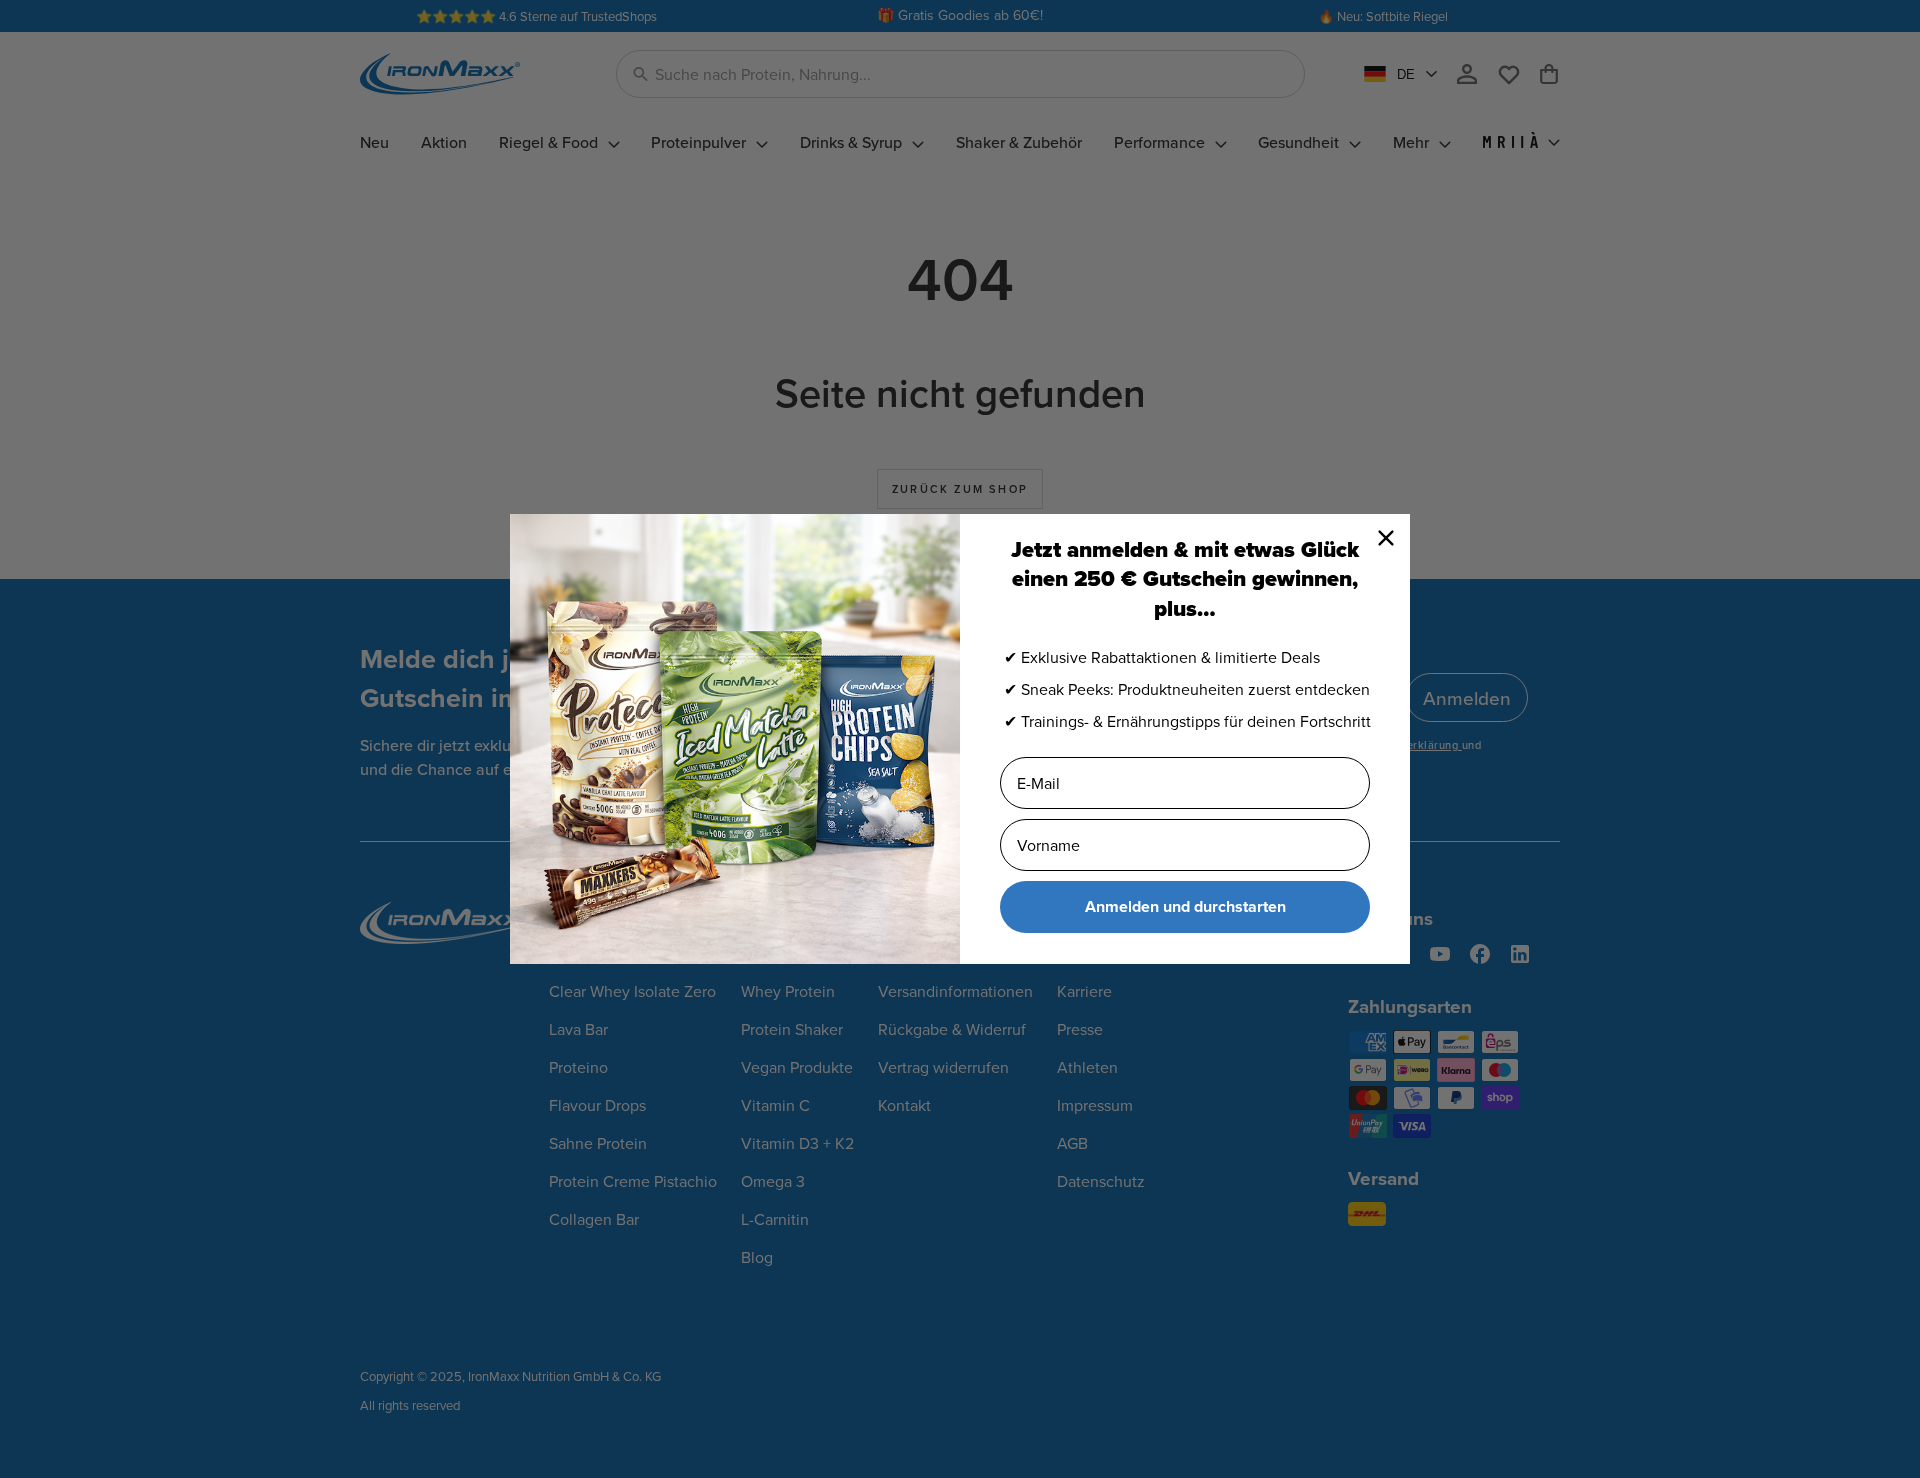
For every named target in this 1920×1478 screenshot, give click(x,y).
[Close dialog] (1386, 538)
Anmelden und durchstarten (1185, 906)
